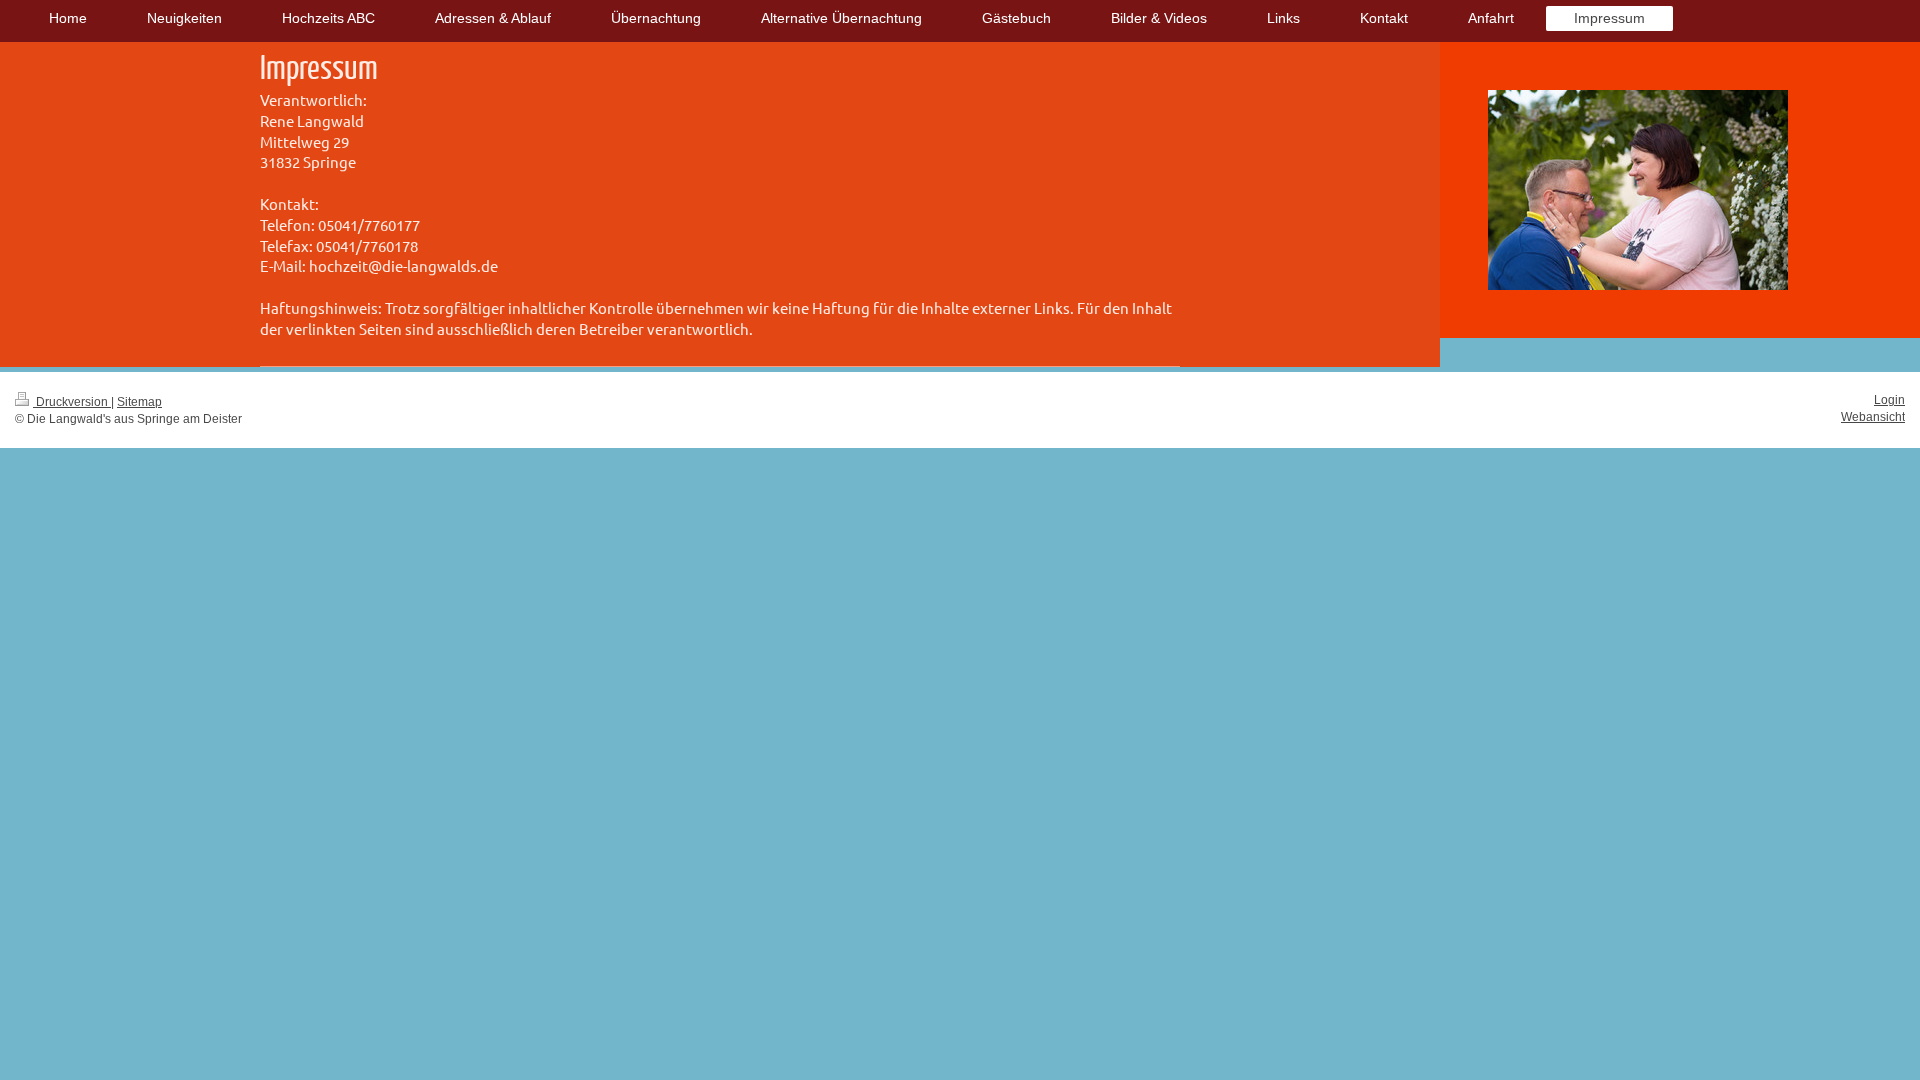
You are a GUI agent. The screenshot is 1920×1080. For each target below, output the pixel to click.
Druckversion (72, 402)
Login (1889, 400)
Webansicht (1873, 417)
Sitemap (139, 402)
